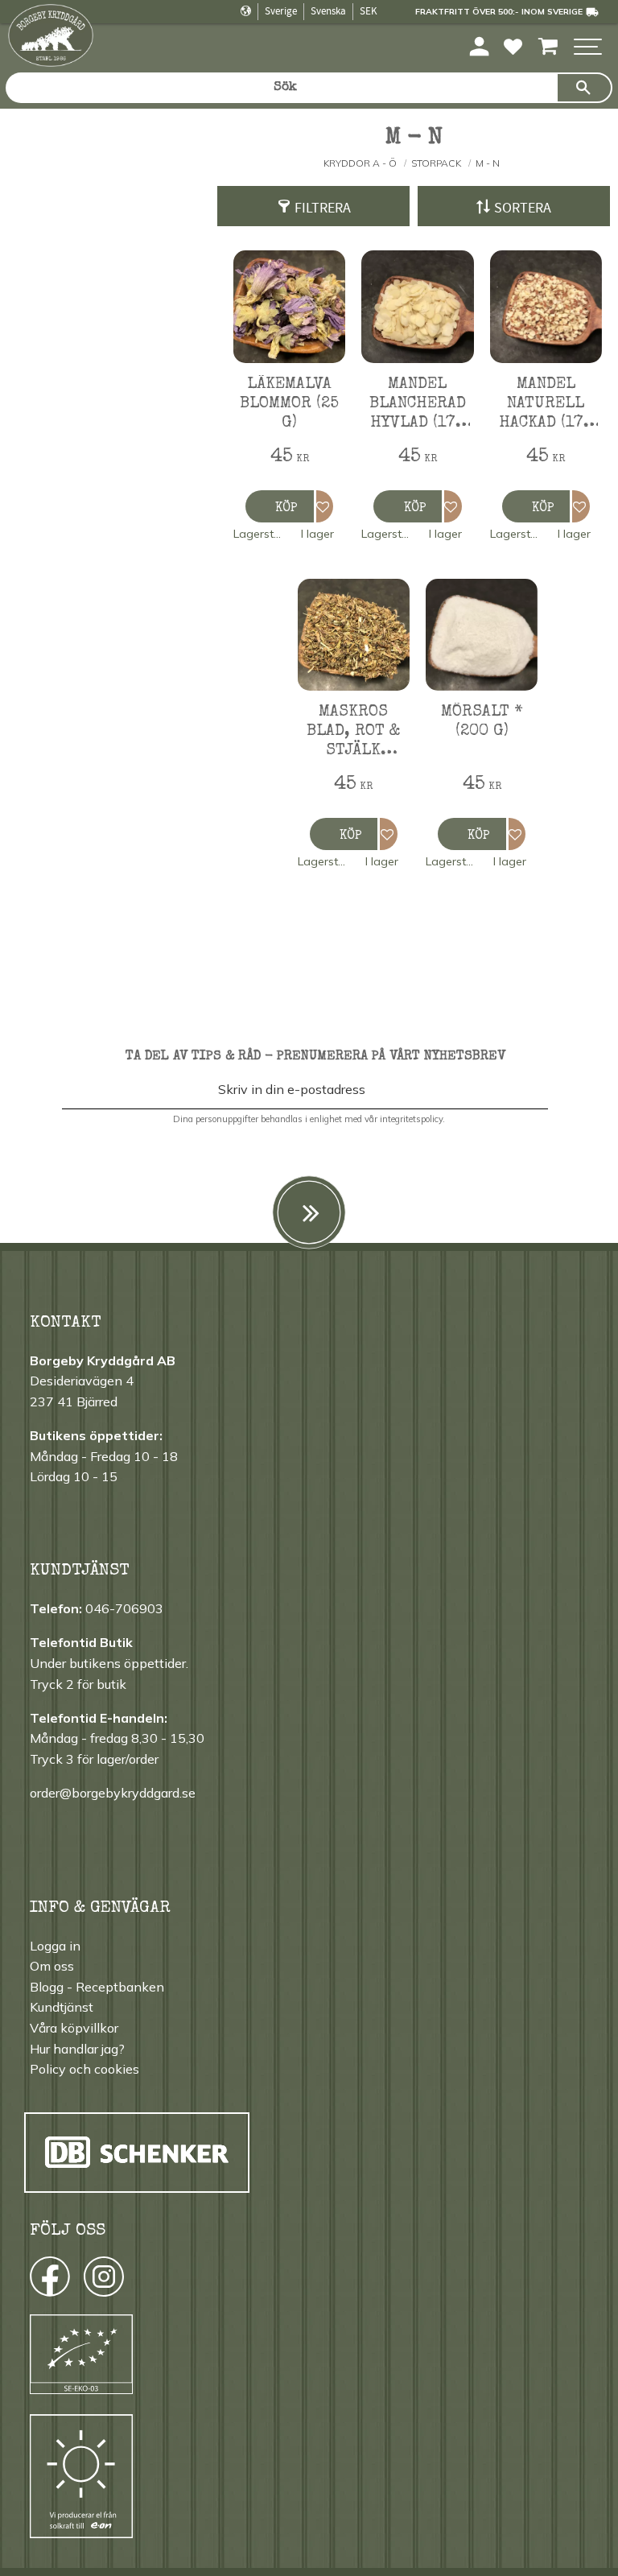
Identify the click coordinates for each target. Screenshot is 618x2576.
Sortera (523, 208)
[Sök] (584, 88)
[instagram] (49, 2281)
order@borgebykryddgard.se (113, 1793)
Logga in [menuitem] (55, 1946)
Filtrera (323, 208)
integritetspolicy (411, 1119)
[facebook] (35, 2281)
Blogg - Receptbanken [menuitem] (97, 1987)
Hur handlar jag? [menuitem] (77, 2049)
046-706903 (124, 1608)
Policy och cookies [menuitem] (84, 2069)
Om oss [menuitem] (52, 1966)
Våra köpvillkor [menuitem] (74, 2028)
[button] (588, 48)
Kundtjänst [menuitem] (62, 2007)
